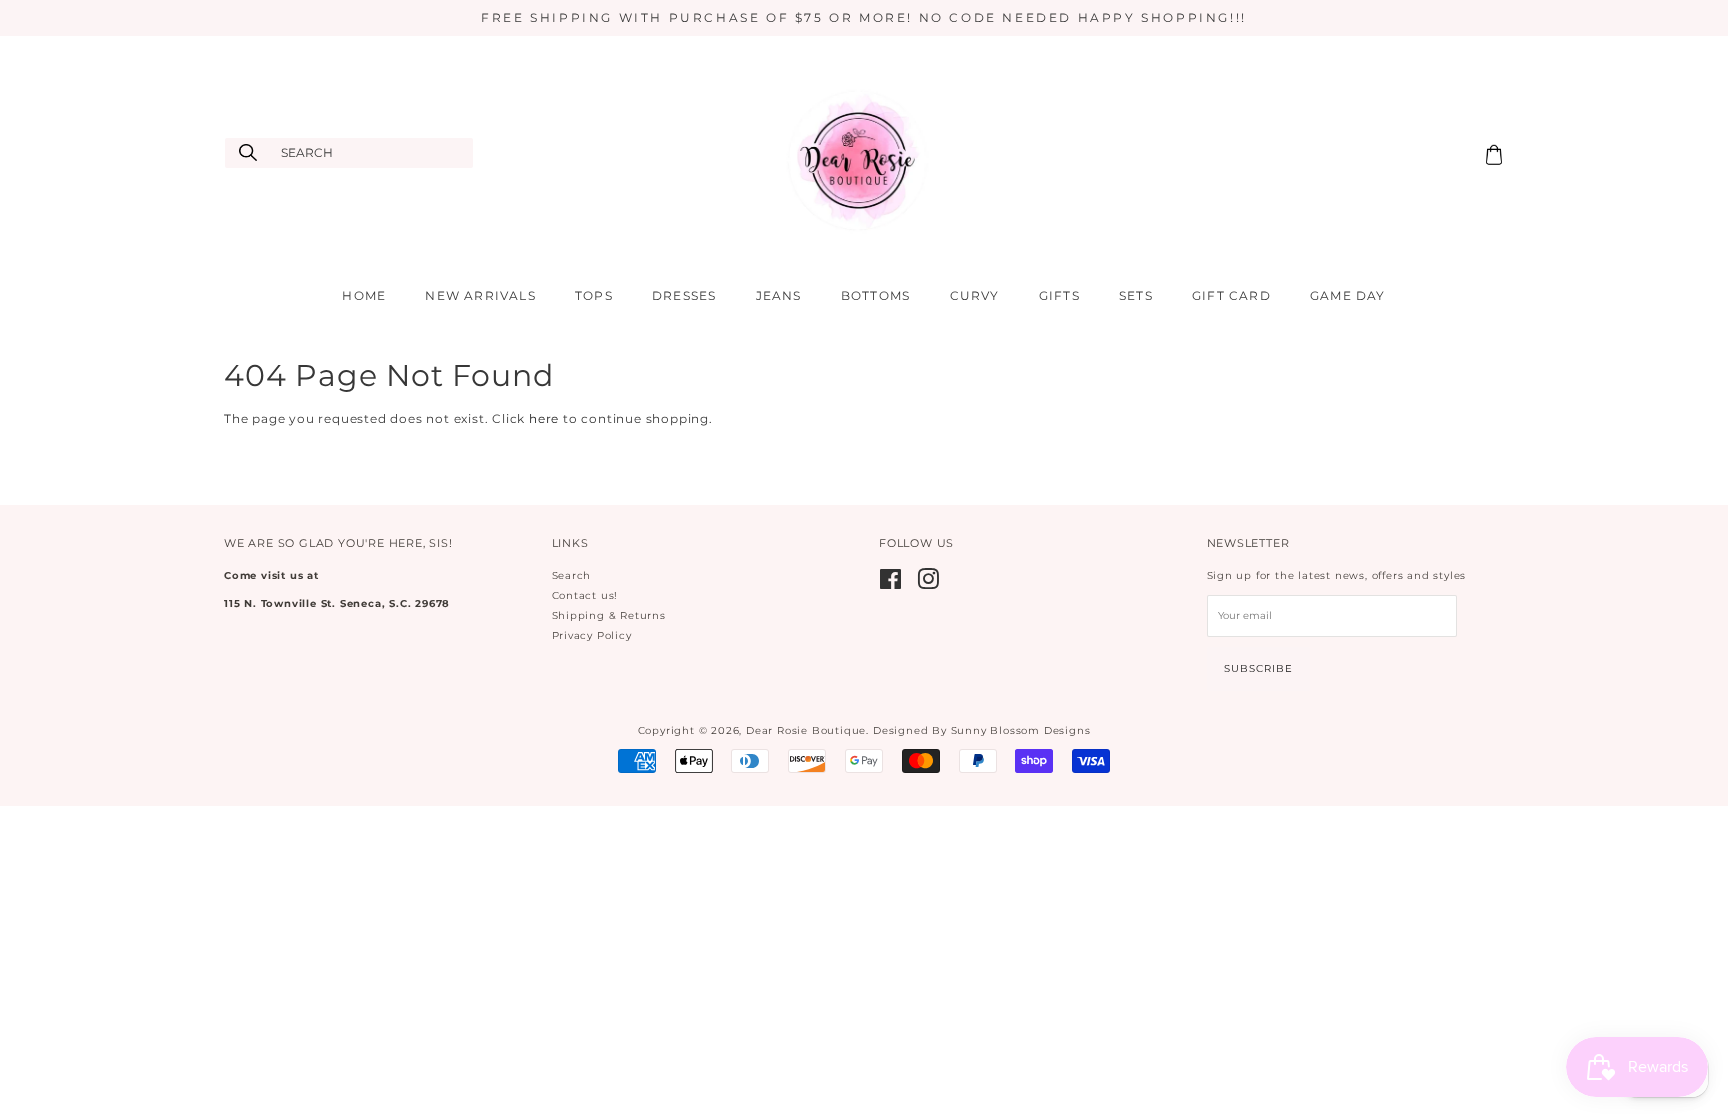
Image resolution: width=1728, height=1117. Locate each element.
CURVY (975, 295)
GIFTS (1059, 295)
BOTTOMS (875, 295)
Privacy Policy (592, 635)
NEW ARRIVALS (480, 295)
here (544, 418)
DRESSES (684, 295)
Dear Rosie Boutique (806, 730)
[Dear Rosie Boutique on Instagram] (928, 584)
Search (572, 575)
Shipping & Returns (609, 615)
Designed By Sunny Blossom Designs (981, 730)
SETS (1136, 295)
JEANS (779, 295)
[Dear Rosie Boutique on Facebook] (891, 584)
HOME (364, 295)
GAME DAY (1348, 295)
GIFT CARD (1231, 295)
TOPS (594, 295)
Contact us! (585, 595)
